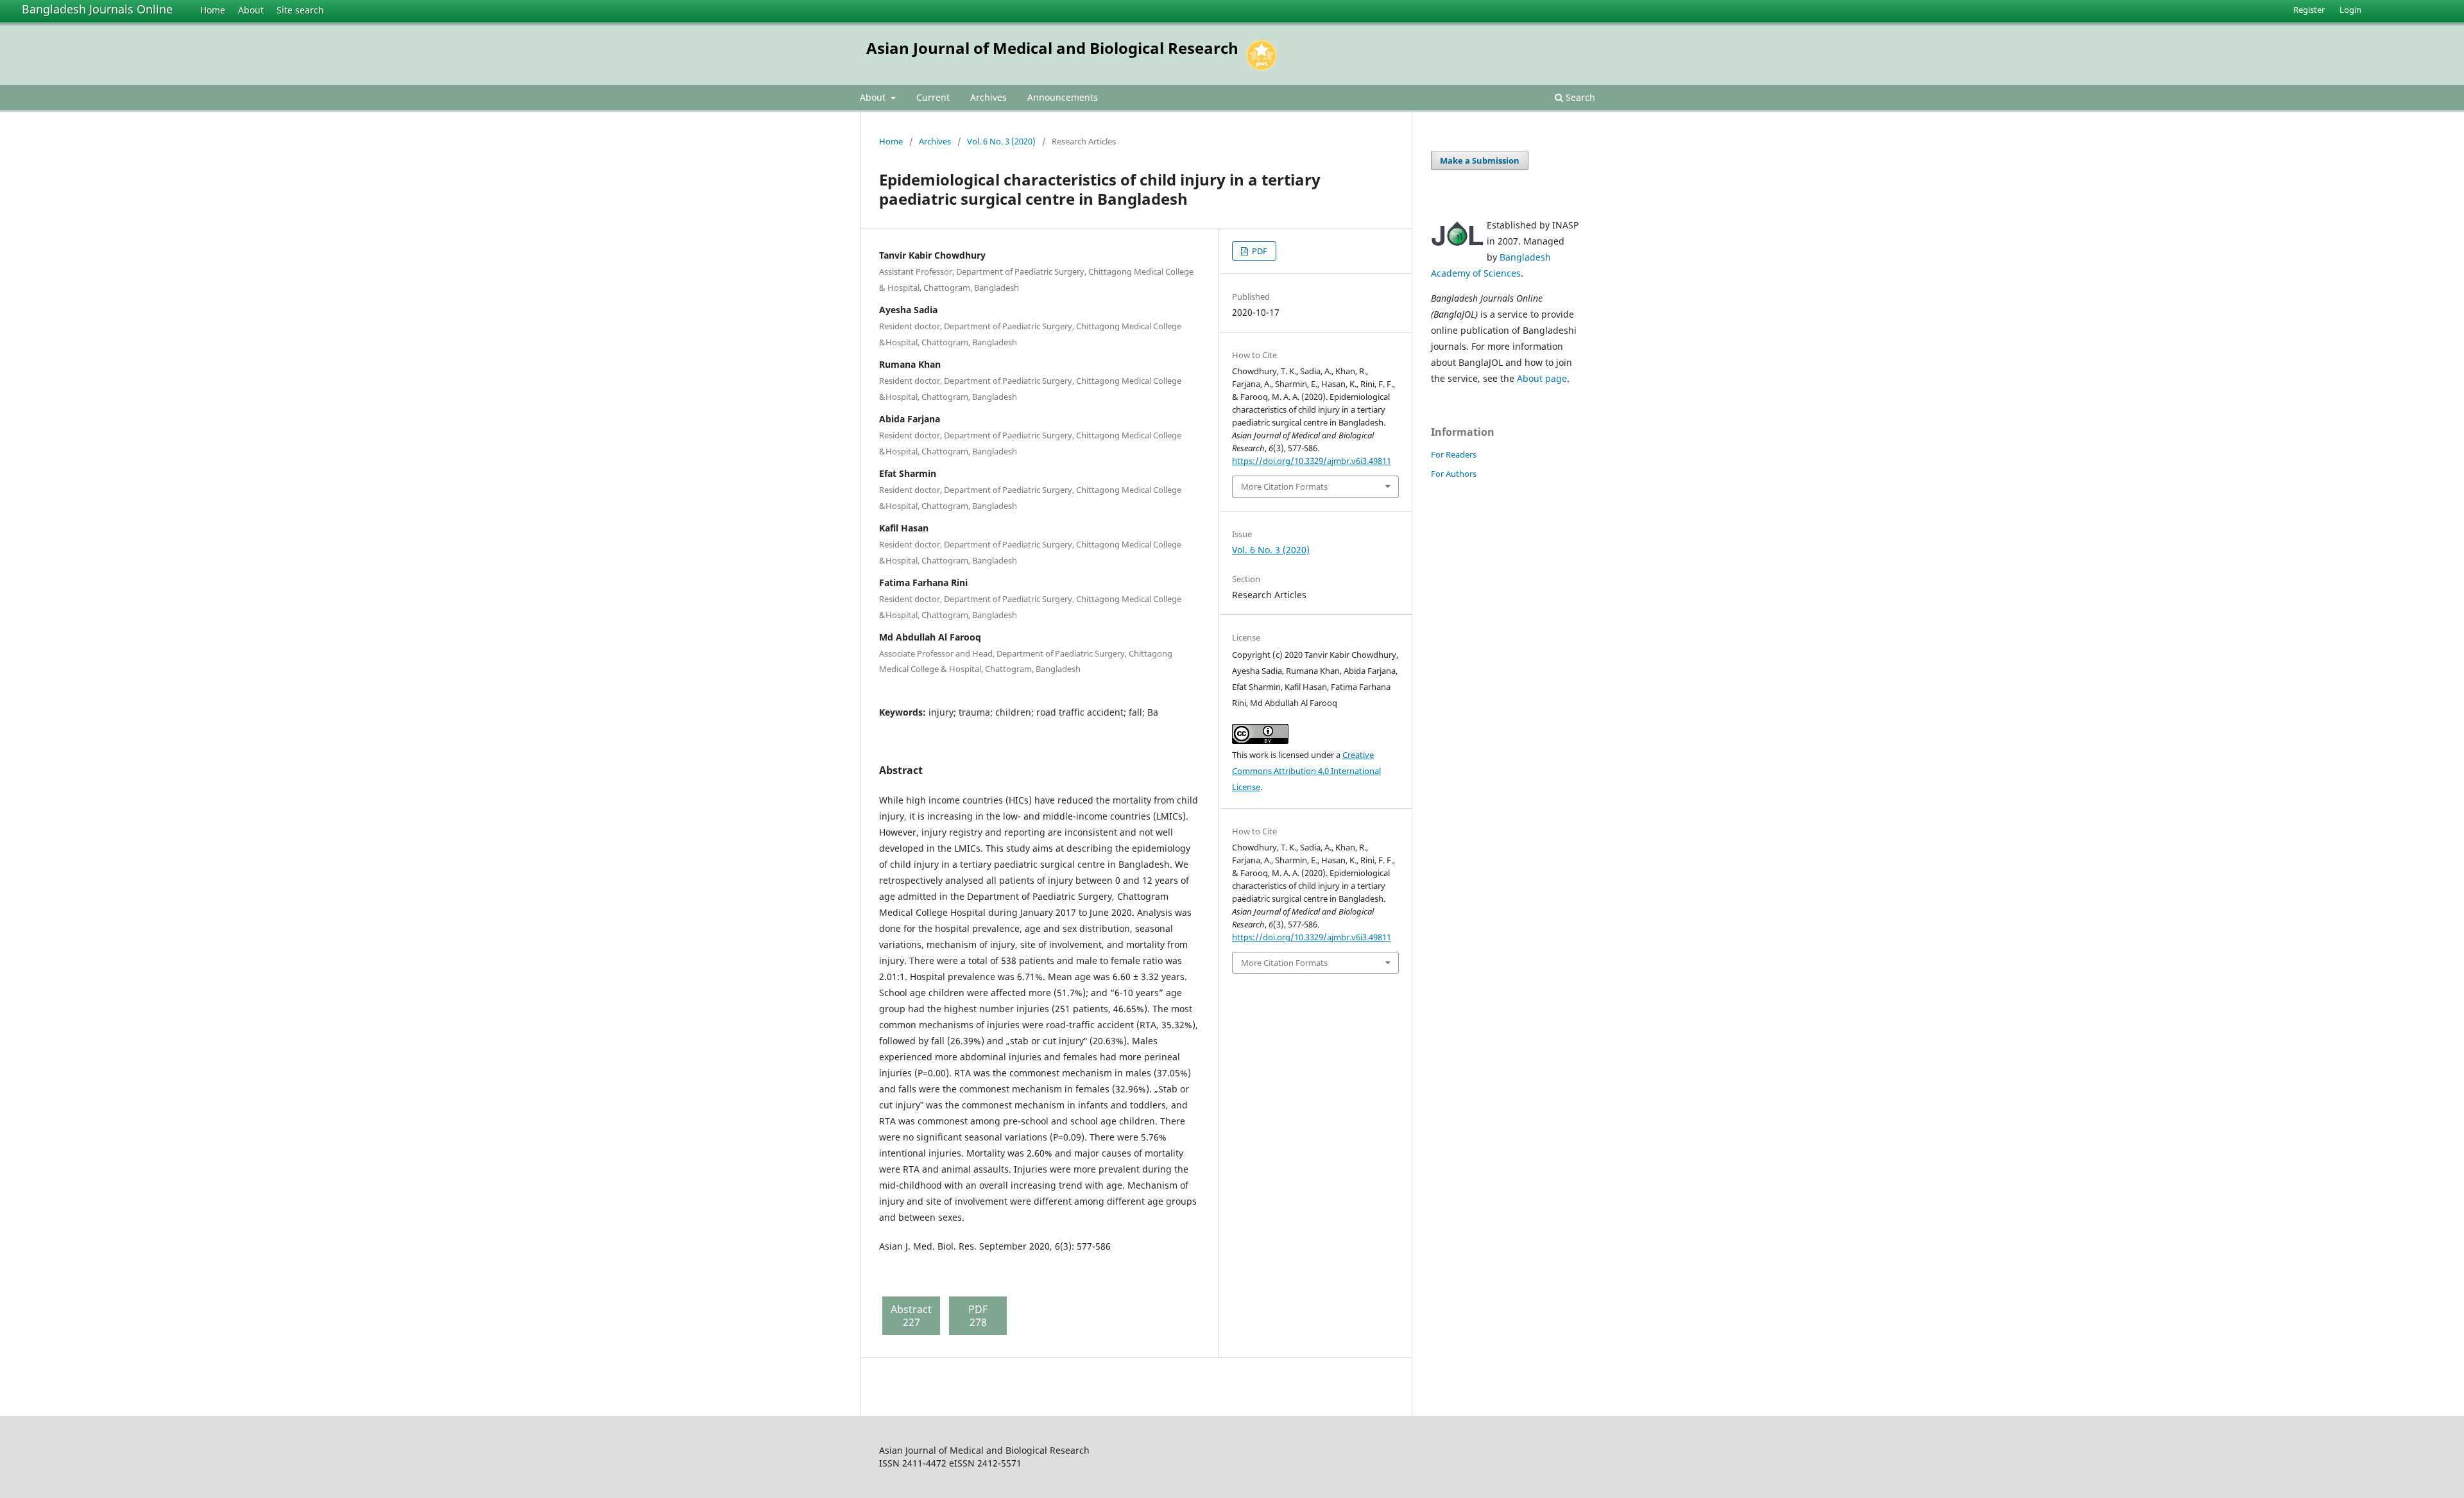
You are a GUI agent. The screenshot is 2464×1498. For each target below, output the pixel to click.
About (251, 10)
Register (2309, 10)
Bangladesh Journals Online (97, 9)
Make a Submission (1480, 160)
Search (1579, 97)
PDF (1259, 251)
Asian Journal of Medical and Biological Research (1052, 48)
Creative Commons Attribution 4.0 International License (1306, 771)
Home (213, 10)
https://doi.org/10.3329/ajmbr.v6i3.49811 (1312, 461)
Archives (988, 97)
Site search (300, 10)
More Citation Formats (1284, 486)
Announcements (1063, 97)
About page (1542, 378)
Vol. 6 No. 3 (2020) (1001, 141)
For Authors (1454, 474)
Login (2350, 10)
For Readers (1454, 454)
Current (933, 97)
